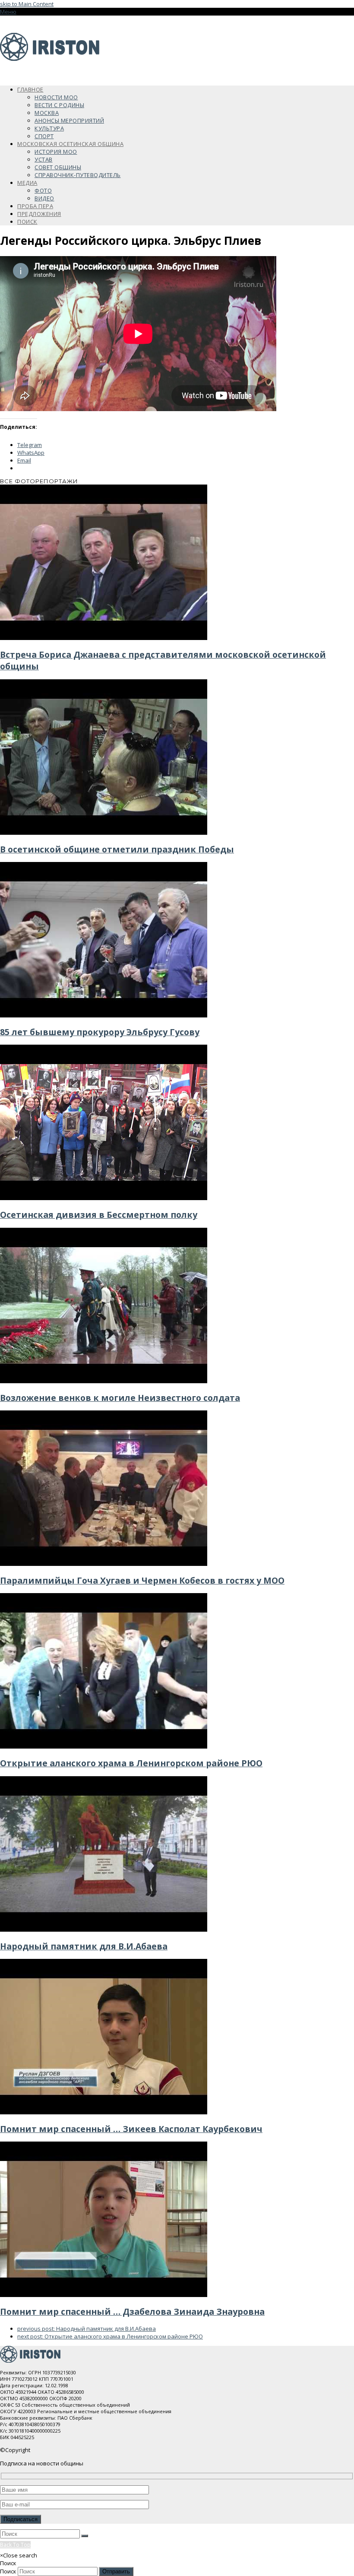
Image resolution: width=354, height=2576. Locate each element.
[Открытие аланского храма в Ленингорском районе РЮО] (104, 1746)
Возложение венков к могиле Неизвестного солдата (120, 1398)
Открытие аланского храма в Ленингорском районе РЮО (131, 1763)
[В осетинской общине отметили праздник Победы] (104, 833)
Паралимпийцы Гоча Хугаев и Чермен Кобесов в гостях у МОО (142, 1580)
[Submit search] (85, 2536)
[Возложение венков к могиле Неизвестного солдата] (104, 1381)
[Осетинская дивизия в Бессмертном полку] (104, 1198)
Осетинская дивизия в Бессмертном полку (99, 1215)
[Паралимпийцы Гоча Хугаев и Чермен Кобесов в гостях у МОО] (104, 1564)
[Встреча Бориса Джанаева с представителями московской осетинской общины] (104, 638)
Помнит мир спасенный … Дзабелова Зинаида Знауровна (132, 2311)
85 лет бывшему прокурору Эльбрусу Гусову (100, 1032)
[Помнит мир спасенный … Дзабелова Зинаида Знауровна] (104, 2295)
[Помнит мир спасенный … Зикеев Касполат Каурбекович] (104, 2112)
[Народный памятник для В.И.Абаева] (104, 1930)
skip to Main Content (27, 4)
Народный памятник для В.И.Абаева (84, 1946)
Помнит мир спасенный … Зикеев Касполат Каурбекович (131, 2129)
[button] (8, 12)
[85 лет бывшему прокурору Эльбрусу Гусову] (104, 1015)
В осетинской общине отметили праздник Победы (117, 849)
